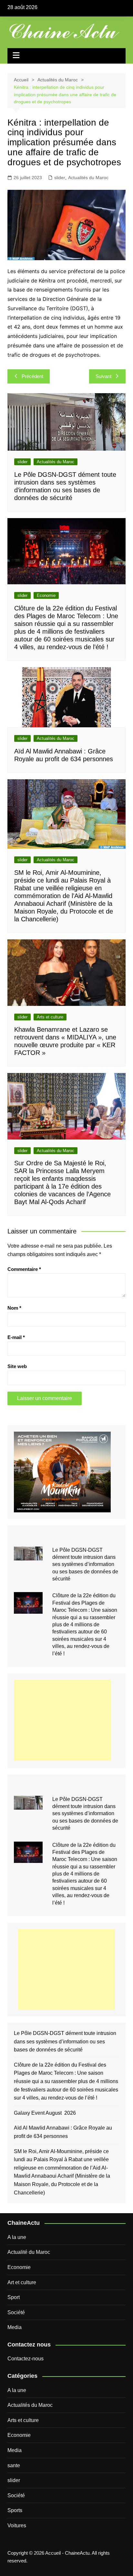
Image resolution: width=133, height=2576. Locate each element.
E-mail (16, 1337)
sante (14, 2465)
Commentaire (24, 1269)
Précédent (32, 376)
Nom (14, 1308)
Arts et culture (50, 1017)
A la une (17, 2237)
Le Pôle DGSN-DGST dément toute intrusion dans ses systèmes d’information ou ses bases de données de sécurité (85, 1564)
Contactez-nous (26, 2359)
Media (15, 2327)
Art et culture (22, 2282)
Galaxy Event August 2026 (45, 2113)
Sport (14, 2297)
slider (60, 178)
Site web (17, 1366)
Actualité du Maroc (29, 2252)
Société (16, 2312)
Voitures (17, 2525)
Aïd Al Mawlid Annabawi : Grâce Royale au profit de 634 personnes (63, 2132)
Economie (46, 595)
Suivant (103, 376)
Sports (15, 2510)
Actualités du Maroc (88, 178)
